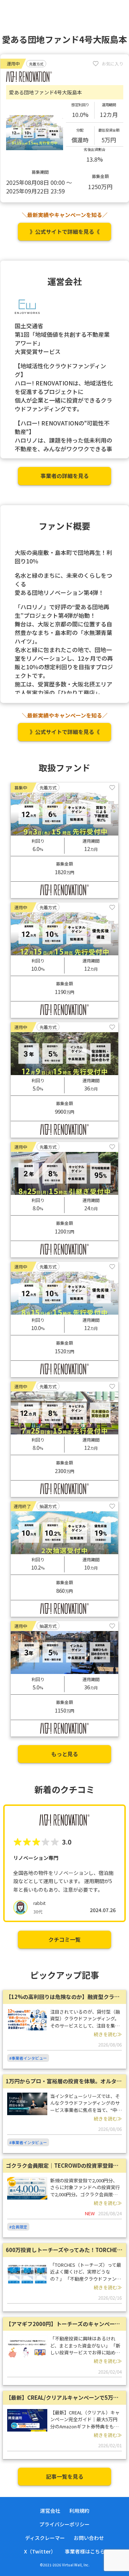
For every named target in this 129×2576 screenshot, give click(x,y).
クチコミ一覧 (64, 1939)
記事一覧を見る (65, 2476)
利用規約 (79, 2511)
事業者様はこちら (85, 2551)
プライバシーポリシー (64, 2524)
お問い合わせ (89, 2538)
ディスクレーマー (45, 2538)
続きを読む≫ (108, 2034)
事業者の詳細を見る (65, 476)
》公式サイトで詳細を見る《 (65, 232)
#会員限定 (18, 2227)
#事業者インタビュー (28, 2058)
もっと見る (65, 1754)
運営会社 (50, 2511)
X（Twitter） (40, 2551)
